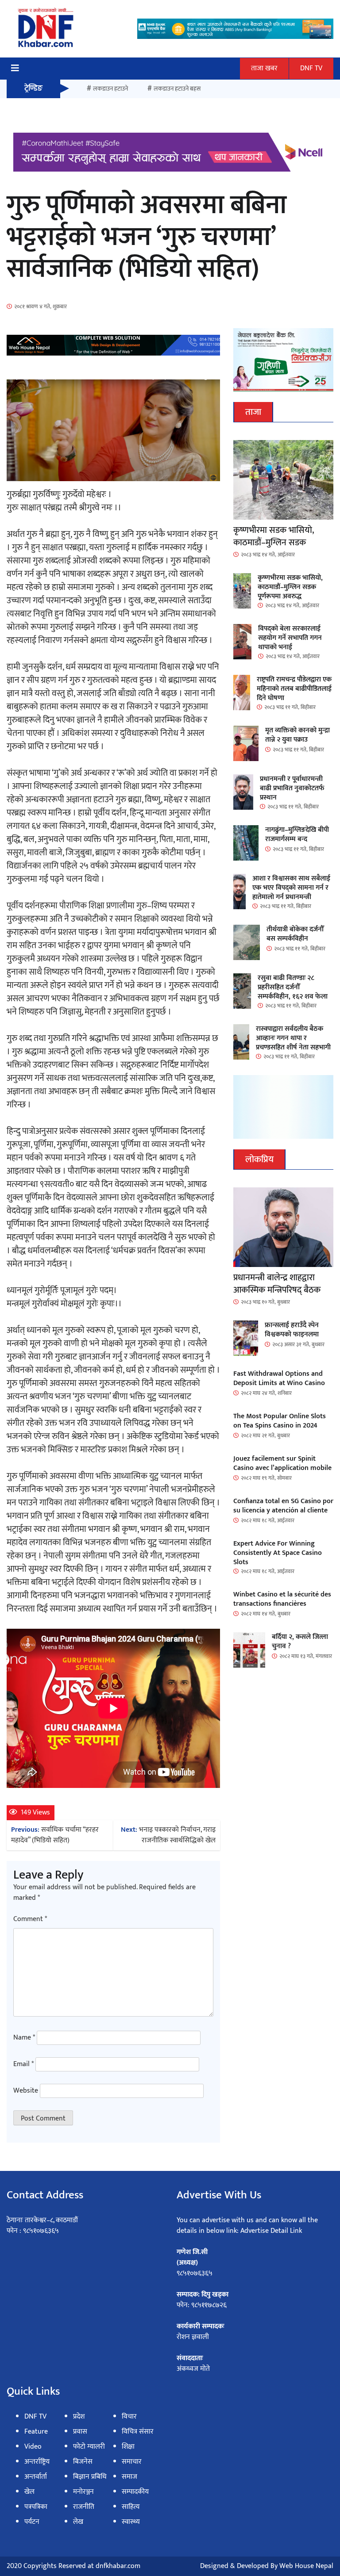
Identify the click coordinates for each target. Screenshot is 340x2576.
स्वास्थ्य (131, 2522)
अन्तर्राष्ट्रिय (37, 2462)
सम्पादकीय (135, 2492)
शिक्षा (128, 2447)
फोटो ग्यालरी (89, 2447)
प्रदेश (79, 2417)
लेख (78, 2522)
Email (23, 2064)
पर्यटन (32, 2522)
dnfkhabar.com (118, 2566)
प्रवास (80, 2432)
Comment (30, 1919)
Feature (36, 2432)
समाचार (132, 2462)
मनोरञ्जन (83, 2492)
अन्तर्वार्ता (36, 2477)
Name (24, 2038)
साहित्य (131, 2507)
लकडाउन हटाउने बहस (177, 89)
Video (33, 2447)
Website (26, 2091)
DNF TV (311, 68)
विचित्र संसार (138, 2432)
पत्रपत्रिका (36, 2507)
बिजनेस (83, 2462)
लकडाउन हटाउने (110, 89)
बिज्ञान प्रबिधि (90, 2477)
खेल (29, 2492)
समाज (129, 2477)
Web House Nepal (306, 2566)
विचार (129, 2417)
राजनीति (84, 2507)
